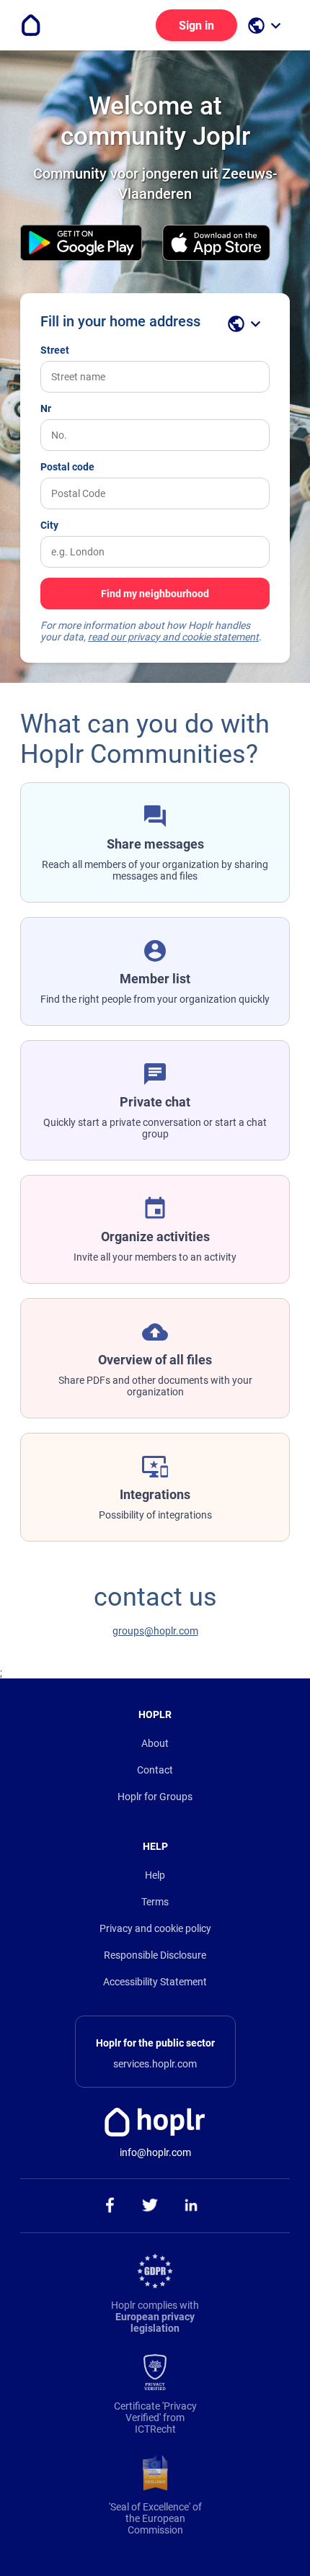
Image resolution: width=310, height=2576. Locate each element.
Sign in (196, 26)
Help (155, 1875)
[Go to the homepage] (31, 25)
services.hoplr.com (155, 2064)
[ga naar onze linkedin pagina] (191, 2206)
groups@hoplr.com (155, 1631)
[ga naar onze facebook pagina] (109, 2206)
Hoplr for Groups (155, 1797)
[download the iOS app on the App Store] (216, 244)
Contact (155, 1770)
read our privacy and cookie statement (173, 637)
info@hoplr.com (155, 2152)
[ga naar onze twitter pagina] (150, 2206)
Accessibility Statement (155, 1982)
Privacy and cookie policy (155, 1928)
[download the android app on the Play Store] (81, 244)
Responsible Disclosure (155, 1955)
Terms (155, 1902)
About (155, 1743)
